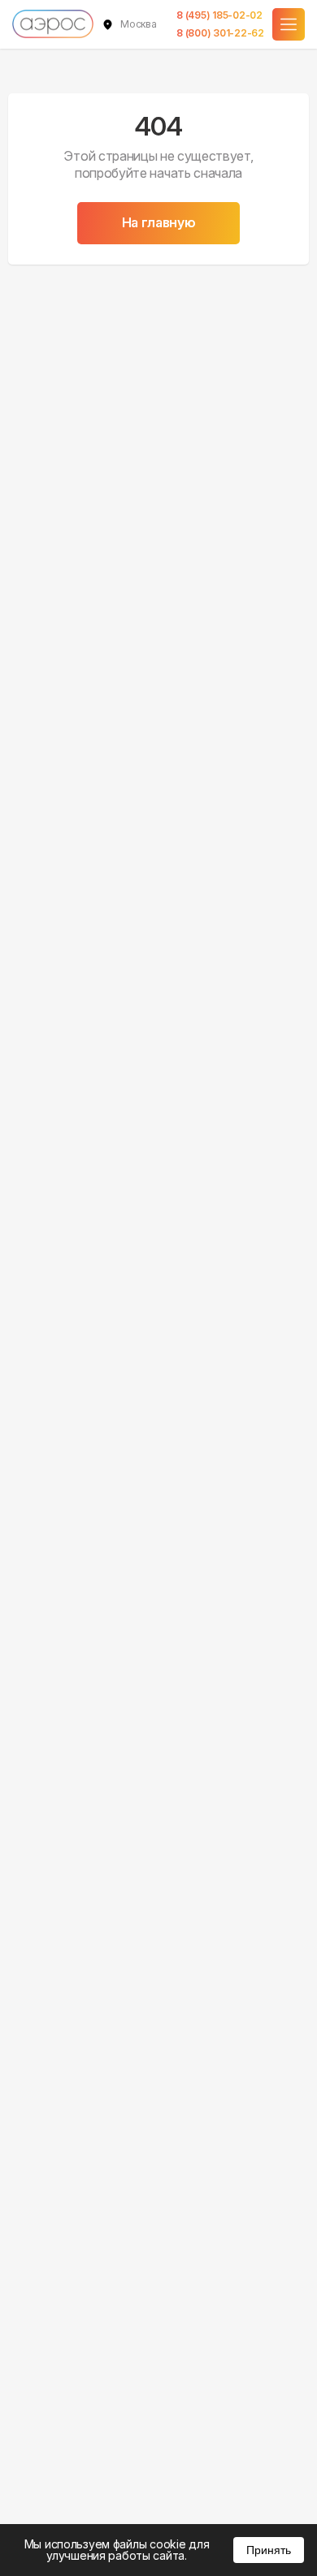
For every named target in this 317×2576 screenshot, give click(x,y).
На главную (159, 222)
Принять (269, 2550)
